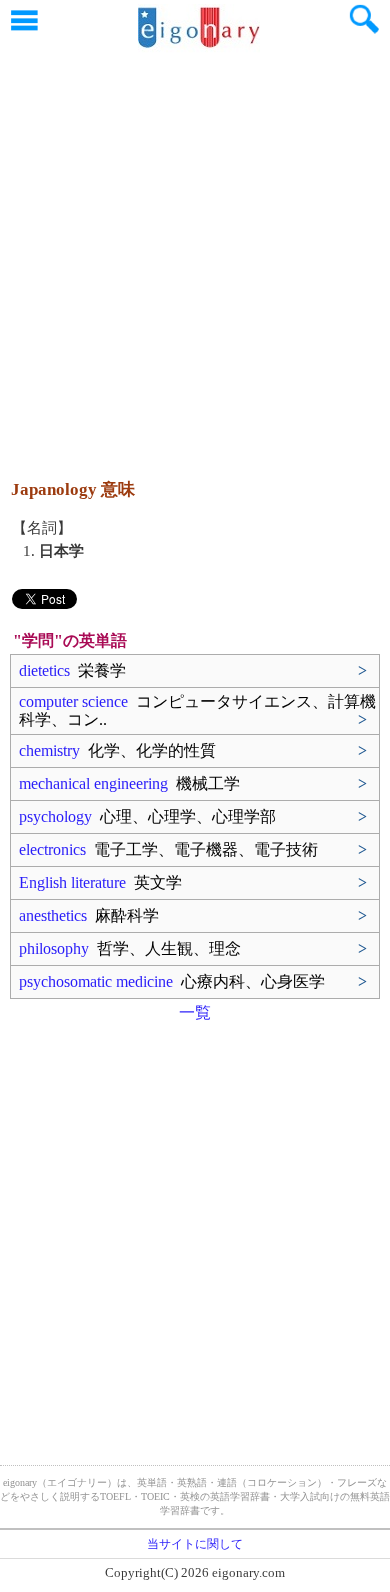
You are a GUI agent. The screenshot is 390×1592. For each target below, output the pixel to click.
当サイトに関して (195, 1544)
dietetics (72, 670)
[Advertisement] (195, 255)
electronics (168, 849)
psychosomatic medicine (172, 981)
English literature (100, 882)
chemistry (117, 750)
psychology (147, 816)
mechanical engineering (129, 783)
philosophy (130, 948)
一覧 (195, 1012)
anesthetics (89, 915)
